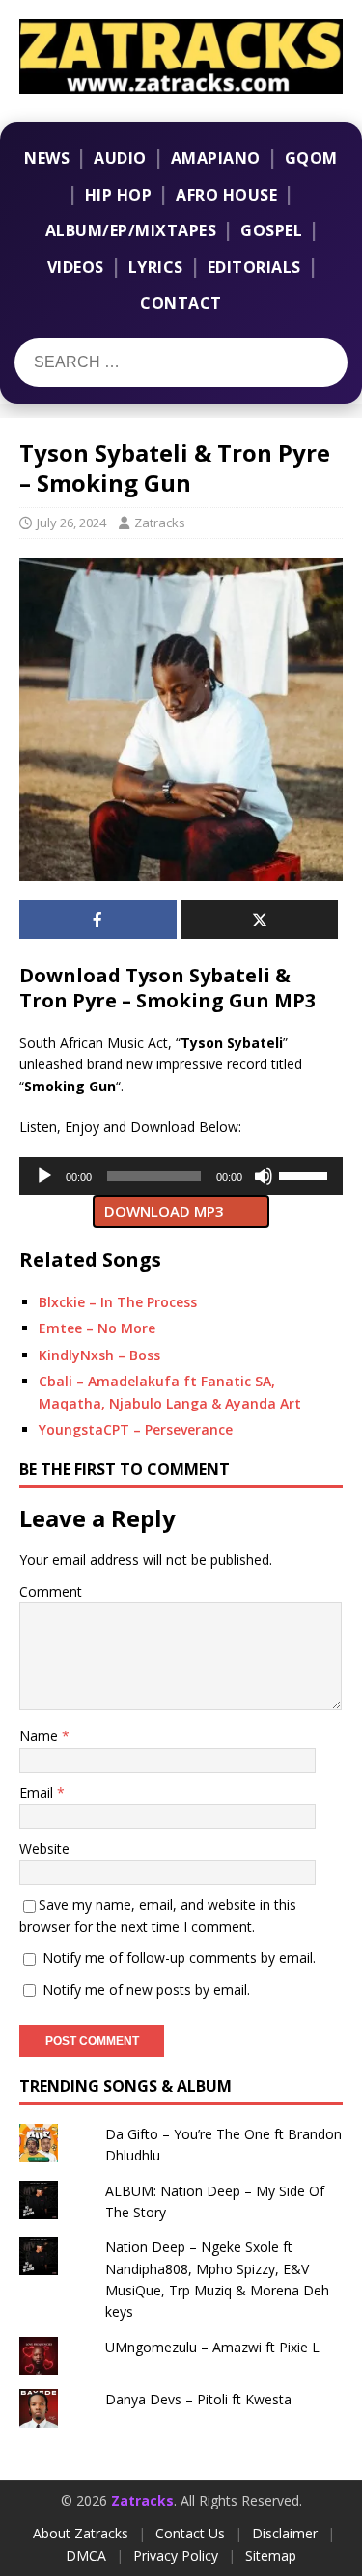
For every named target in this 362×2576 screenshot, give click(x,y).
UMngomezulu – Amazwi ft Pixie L (212, 2347)
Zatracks (160, 523)
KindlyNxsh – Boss (99, 1355)
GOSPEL (271, 230)
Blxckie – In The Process (118, 1302)
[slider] (306, 1174)
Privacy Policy (176, 2555)
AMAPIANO (216, 158)
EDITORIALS (254, 267)
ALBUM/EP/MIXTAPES (131, 230)
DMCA (86, 2555)
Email (38, 1793)
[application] (181, 1176)
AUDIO (120, 158)
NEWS (47, 158)
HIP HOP (119, 195)
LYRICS (156, 267)
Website (44, 1849)
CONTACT (181, 303)
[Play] (44, 1176)
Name (41, 1736)
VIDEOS (76, 267)
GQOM (311, 158)
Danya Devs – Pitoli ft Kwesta (198, 2399)
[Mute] (264, 1176)
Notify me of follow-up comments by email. (179, 1958)
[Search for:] (134, 362)
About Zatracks (81, 2533)
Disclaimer (285, 2533)
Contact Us (190, 2533)
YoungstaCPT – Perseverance (136, 1429)
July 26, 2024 (71, 523)
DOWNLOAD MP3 (164, 1211)
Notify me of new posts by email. (146, 1989)
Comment (51, 1591)
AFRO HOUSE (226, 195)
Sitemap (271, 2555)
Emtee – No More (97, 1328)
